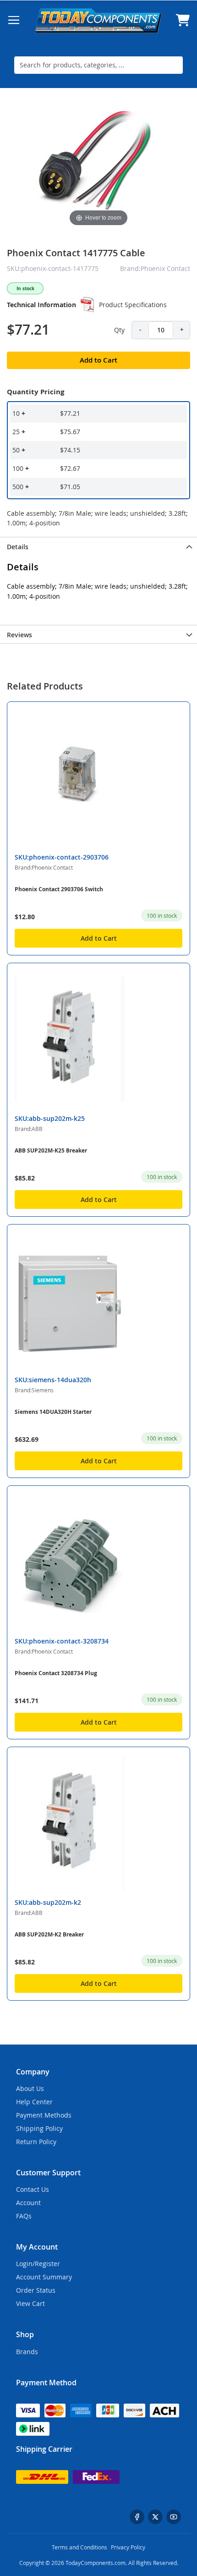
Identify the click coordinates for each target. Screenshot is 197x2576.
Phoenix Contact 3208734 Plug (56, 1673)
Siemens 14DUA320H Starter (53, 1412)
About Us (30, 2088)
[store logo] (98, 20)
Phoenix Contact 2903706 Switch (59, 889)
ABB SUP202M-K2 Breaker (49, 1934)
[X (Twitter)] (155, 2517)
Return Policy (36, 2142)
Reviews (19, 635)
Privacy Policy (128, 2547)
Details (18, 547)
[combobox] (98, 65)
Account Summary (44, 2277)
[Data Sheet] (88, 304)
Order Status (36, 2290)
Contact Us (33, 2189)
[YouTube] (174, 2517)
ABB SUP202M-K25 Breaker (51, 1150)
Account (28, 2203)
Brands (27, 2352)
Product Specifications (133, 305)
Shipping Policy (39, 2128)
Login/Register (38, 2264)
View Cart (30, 2303)
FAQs (24, 2216)
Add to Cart (99, 938)
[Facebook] (137, 2517)
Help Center (34, 2102)
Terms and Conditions (79, 2547)
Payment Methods (44, 2115)
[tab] (98, 546)
